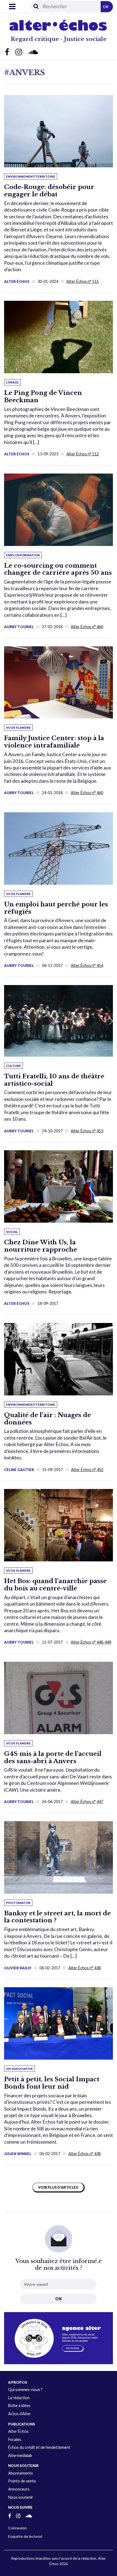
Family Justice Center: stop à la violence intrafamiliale (54, 742)
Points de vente (22, 2481)
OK (106, 7)
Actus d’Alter (20, 2414)
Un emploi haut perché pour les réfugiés (56, 908)
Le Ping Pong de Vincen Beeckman (43, 396)
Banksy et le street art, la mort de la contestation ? (57, 1917)
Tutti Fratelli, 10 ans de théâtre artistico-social (54, 1080)
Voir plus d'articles (58, 2187)
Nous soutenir (21, 2497)
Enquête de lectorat (25, 2536)
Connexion (17, 2528)
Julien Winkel (18, 2154)
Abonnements (21, 2473)
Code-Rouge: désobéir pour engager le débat (49, 191)
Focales (15, 2439)
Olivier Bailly (18, 1968)
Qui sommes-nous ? (25, 2390)
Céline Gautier (19, 1470)
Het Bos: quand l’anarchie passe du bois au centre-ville (55, 1585)
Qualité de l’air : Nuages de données (47, 1419)
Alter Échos (17, 282)
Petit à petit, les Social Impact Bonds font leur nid (52, 2083)
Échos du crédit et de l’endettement (39, 2447)
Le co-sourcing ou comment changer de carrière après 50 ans (58, 569)
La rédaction (19, 2398)
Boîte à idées (19, 2406)
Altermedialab (20, 2455)
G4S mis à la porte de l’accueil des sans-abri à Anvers (53, 1757)
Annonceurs (19, 2489)
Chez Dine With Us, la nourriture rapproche (41, 1246)
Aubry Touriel (19, 627)
